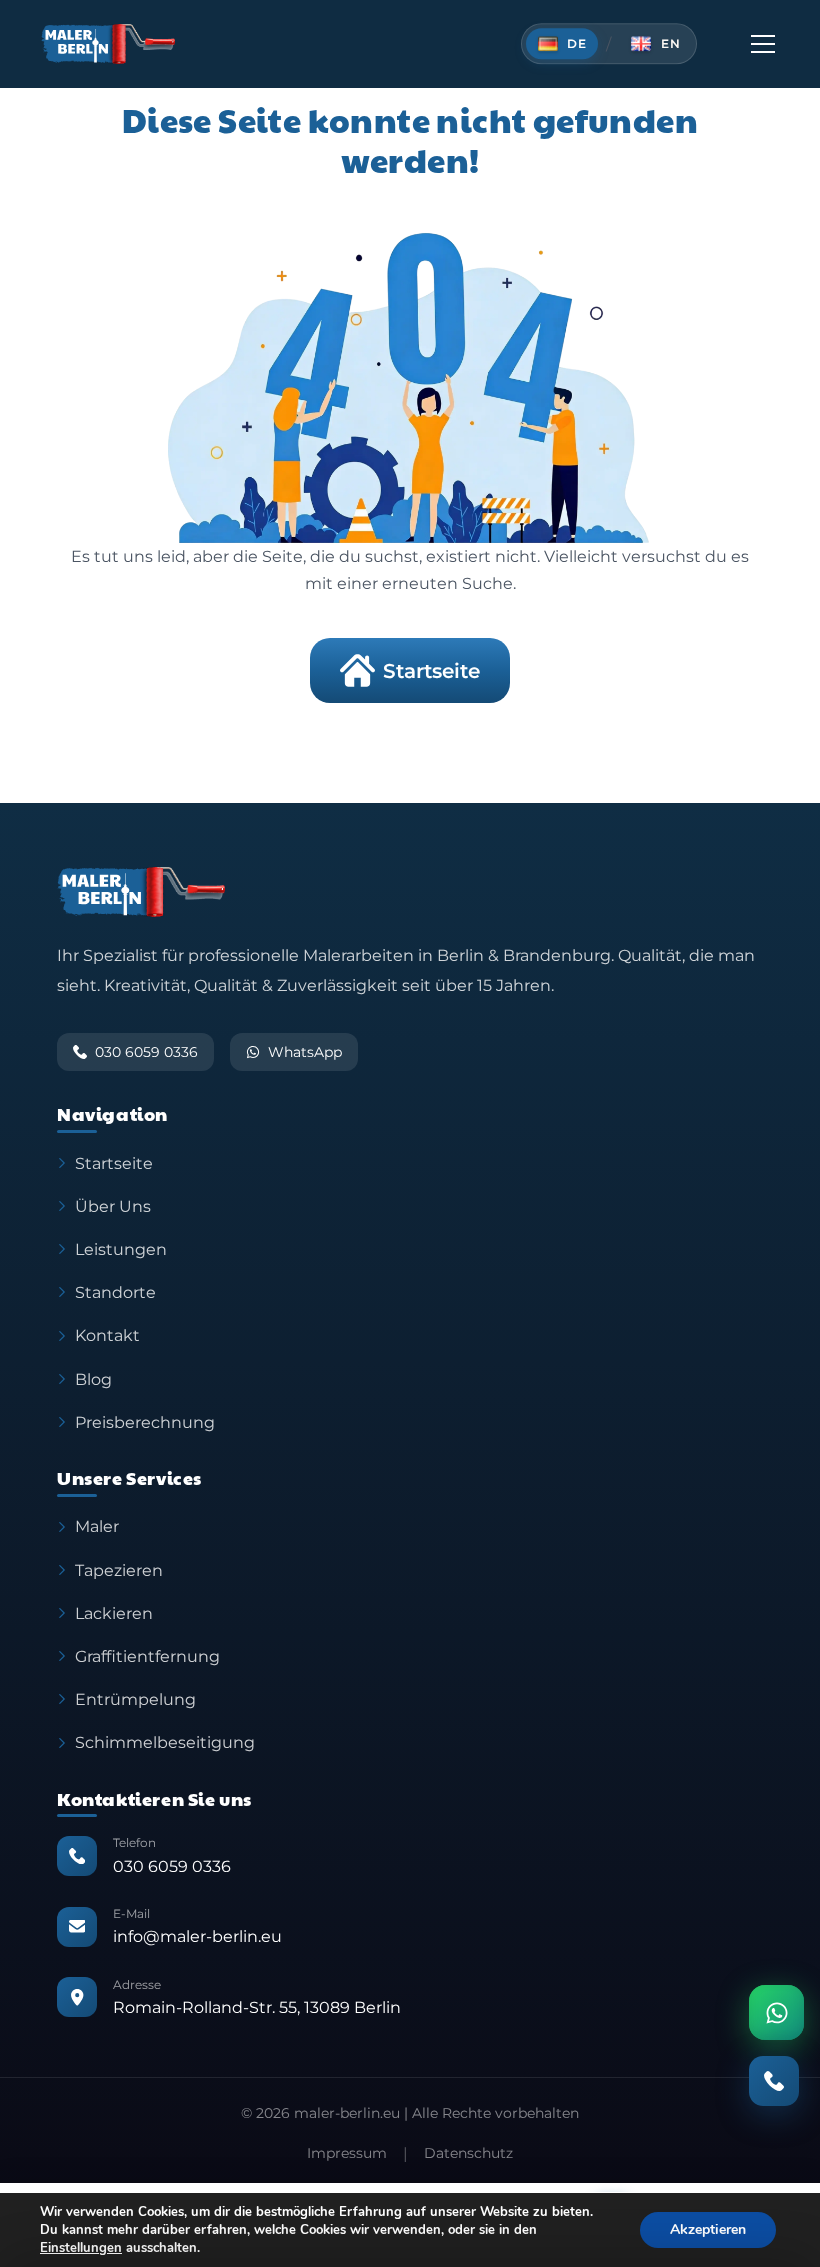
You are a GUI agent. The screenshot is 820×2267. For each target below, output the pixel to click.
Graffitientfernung (147, 1656)
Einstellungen (81, 2248)
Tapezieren (119, 1570)
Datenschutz (468, 2153)
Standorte (115, 1292)
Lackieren (114, 1613)
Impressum (347, 2153)
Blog (93, 1379)
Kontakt (107, 1335)
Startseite (431, 671)
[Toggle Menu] (763, 44)
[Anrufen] (774, 2081)
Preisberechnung (145, 1422)
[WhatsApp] (776, 2012)
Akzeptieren (708, 2229)
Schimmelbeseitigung (165, 1742)
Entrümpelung (135, 1699)
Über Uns (113, 1206)
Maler (97, 1526)
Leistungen (121, 1249)
